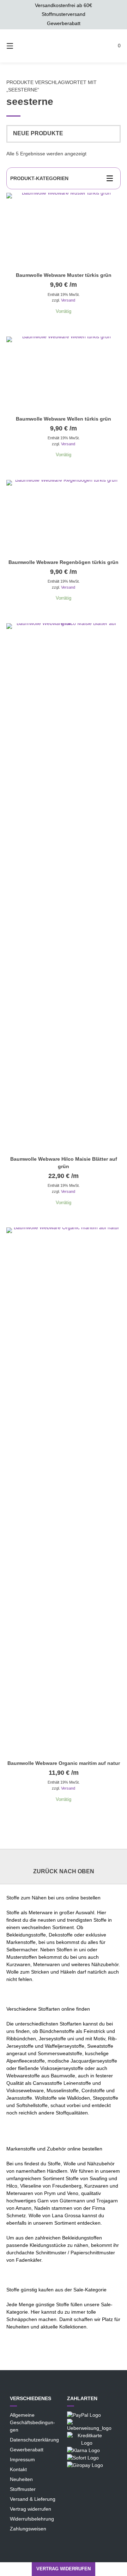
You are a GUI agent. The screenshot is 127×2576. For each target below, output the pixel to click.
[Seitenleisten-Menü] (111, 178)
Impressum (22, 2459)
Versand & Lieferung (33, 2499)
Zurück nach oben (64, 1871)
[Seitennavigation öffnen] (12, 46)
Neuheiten (21, 2479)
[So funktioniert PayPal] (84, 2415)
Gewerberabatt (27, 2450)
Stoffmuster (23, 2489)
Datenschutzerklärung (34, 2440)
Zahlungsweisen (28, 2529)
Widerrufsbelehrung (32, 2519)
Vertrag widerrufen (31, 2509)
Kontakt (18, 2469)
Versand (68, 300)
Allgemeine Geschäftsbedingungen (32, 2422)
